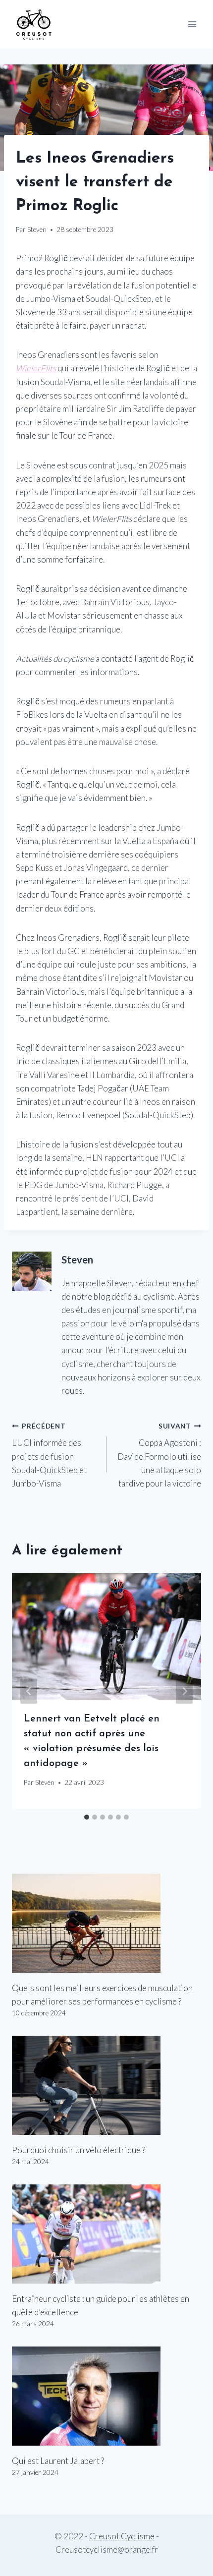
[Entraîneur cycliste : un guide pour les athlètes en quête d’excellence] (106, 2234)
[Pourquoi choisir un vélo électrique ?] (106, 2085)
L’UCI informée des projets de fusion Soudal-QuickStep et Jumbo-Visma (49, 1455)
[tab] (87, 1817)
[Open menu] (192, 24)
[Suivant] (184, 1691)
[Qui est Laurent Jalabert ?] (106, 2396)
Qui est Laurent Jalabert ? (58, 2461)
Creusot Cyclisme (122, 2536)
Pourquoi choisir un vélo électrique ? (79, 2150)
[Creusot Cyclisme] (34, 24)
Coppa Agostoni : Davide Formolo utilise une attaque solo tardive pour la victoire (159, 1455)
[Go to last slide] (29, 1691)
